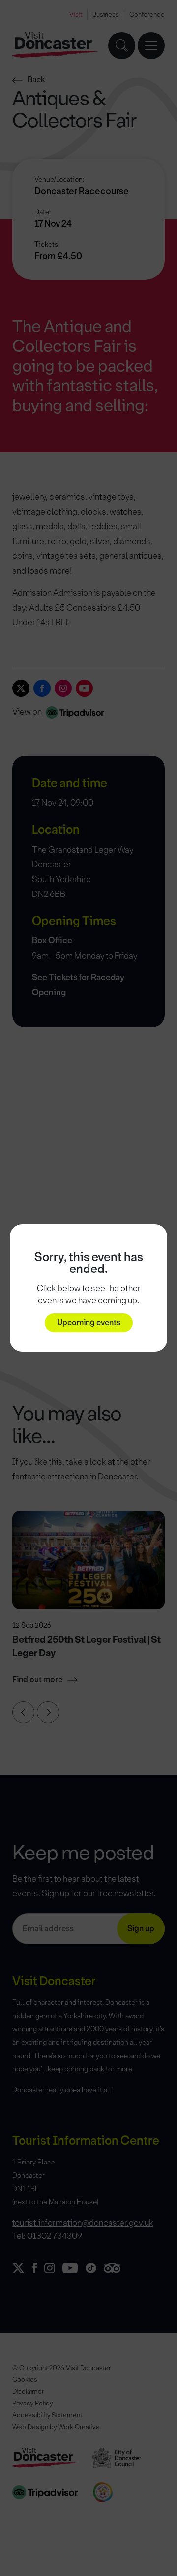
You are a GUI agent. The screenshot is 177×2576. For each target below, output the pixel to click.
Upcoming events (89, 1322)
